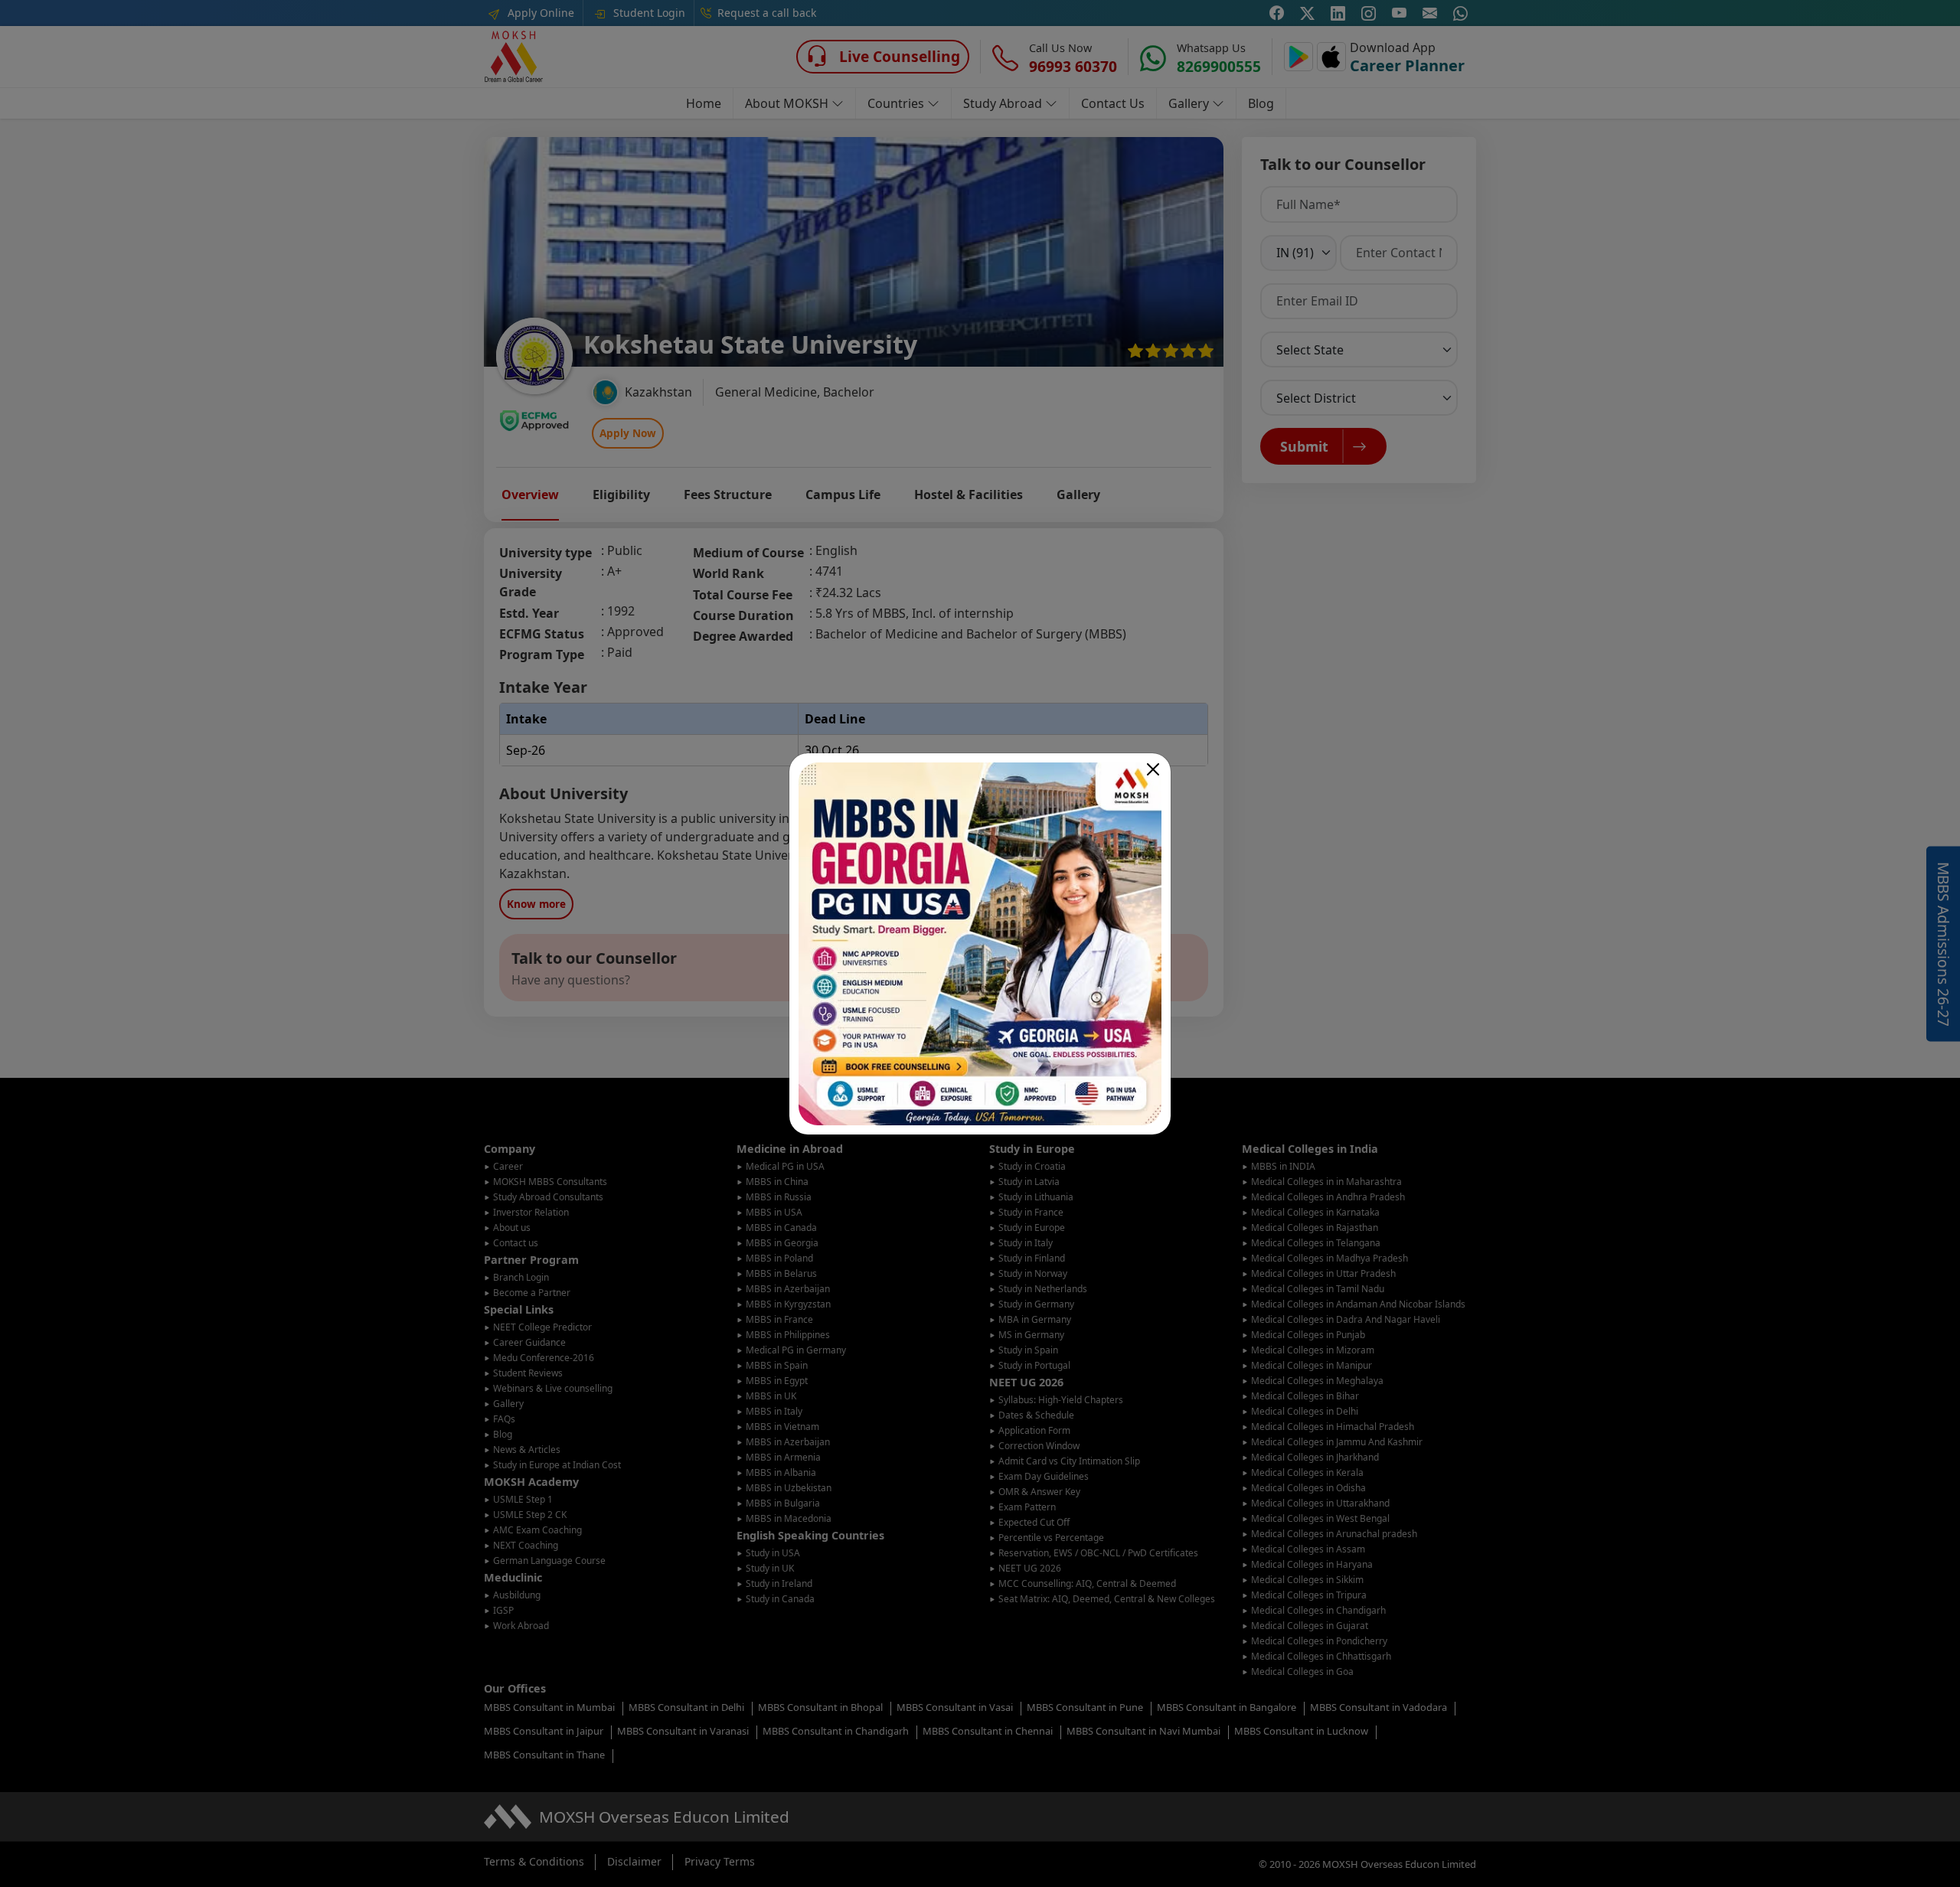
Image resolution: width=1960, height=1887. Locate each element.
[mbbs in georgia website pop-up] (980, 944)
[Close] (1153, 769)
